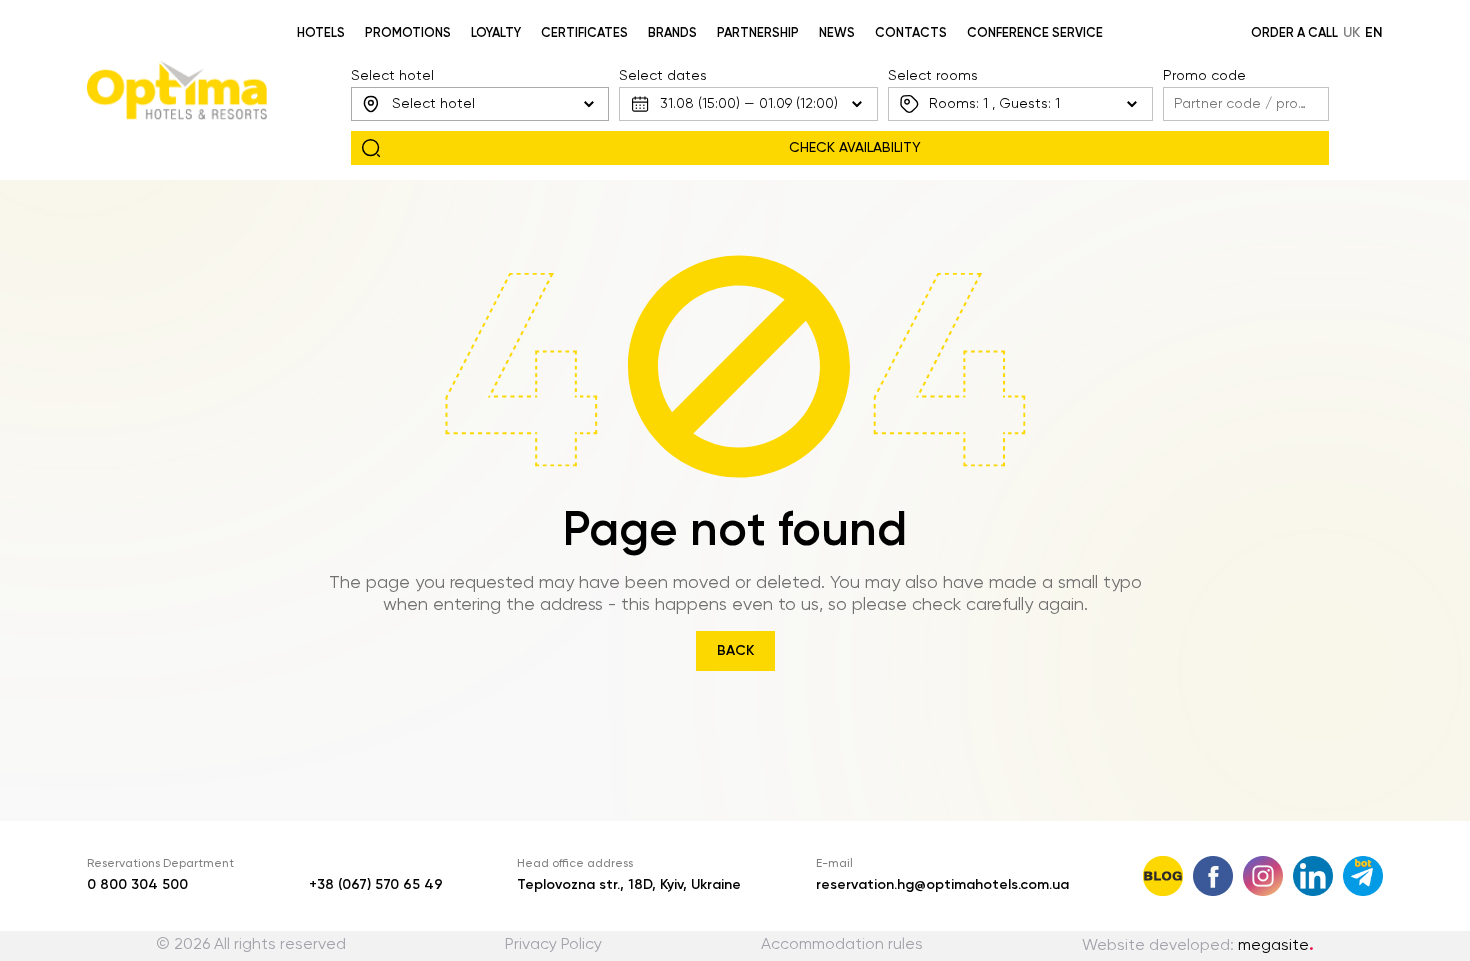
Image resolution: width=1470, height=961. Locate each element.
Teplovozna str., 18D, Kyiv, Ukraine (629, 885)
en (1374, 33)
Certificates (584, 33)
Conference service (1035, 33)
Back (735, 651)
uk (1351, 33)
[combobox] (480, 104)
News (837, 33)
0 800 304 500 (137, 885)
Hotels (321, 33)
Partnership (758, 33)
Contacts (911, 33)
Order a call (1294, 33)
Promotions (408, 33)
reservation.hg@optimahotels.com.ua (942, 885)
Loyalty (496, 33)
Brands (672, 33)
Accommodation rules (842, 945)
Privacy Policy (553, 945)
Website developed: (1198, 946)
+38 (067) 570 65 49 (376, 885)
